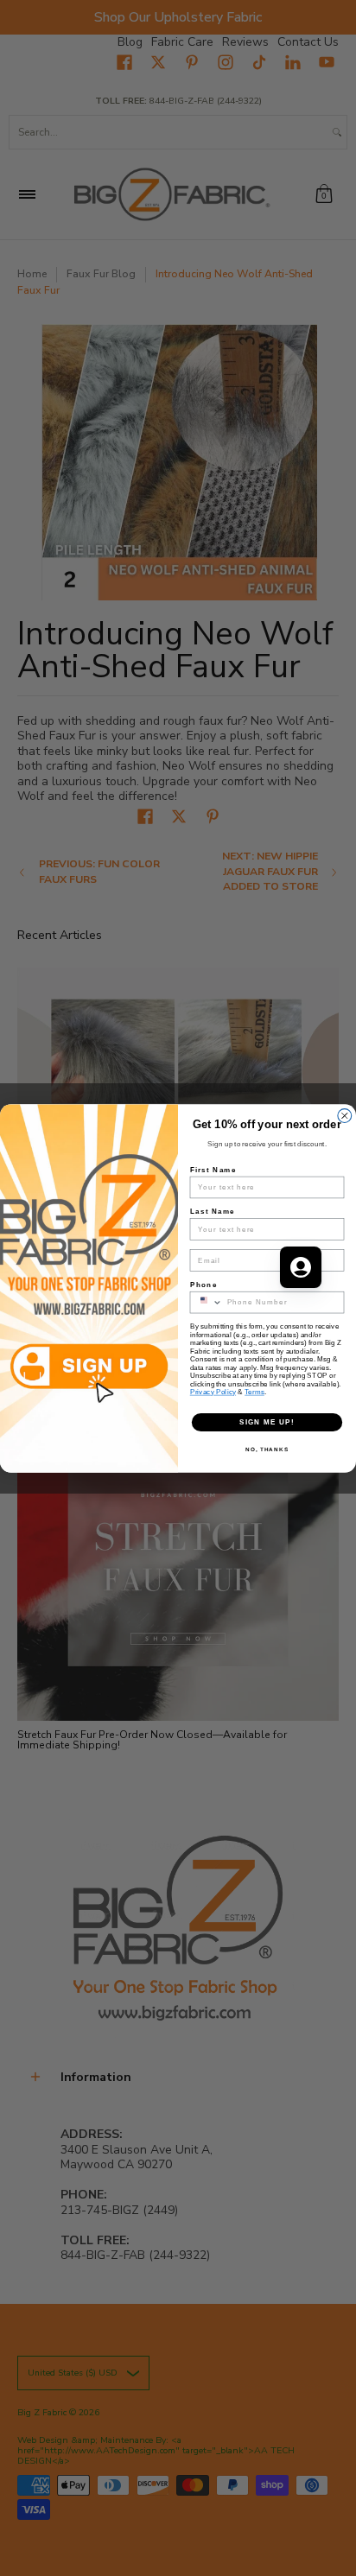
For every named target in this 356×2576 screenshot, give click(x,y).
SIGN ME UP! (267, 1421)
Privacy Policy (213, 1391)
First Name (213, 1168)
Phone (204, 1283)
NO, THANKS (267, 1449)
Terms (254, 1391)
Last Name (213, 1211)
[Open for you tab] (301, 1267)
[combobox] (206, 1302)
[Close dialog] (345, 1115)
